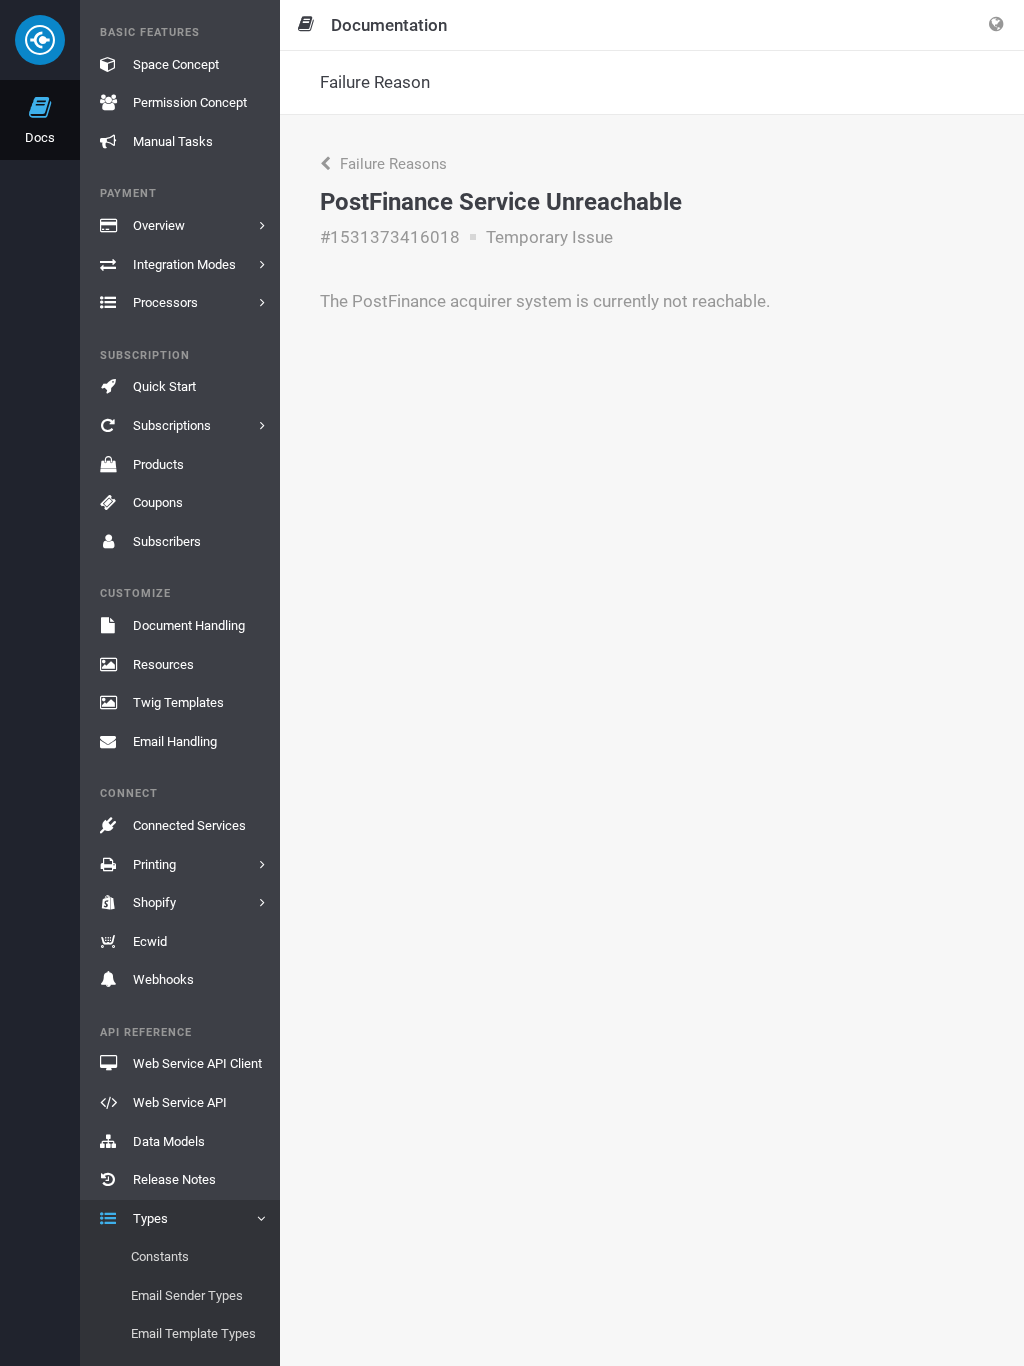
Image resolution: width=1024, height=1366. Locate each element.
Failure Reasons (391, 164)
